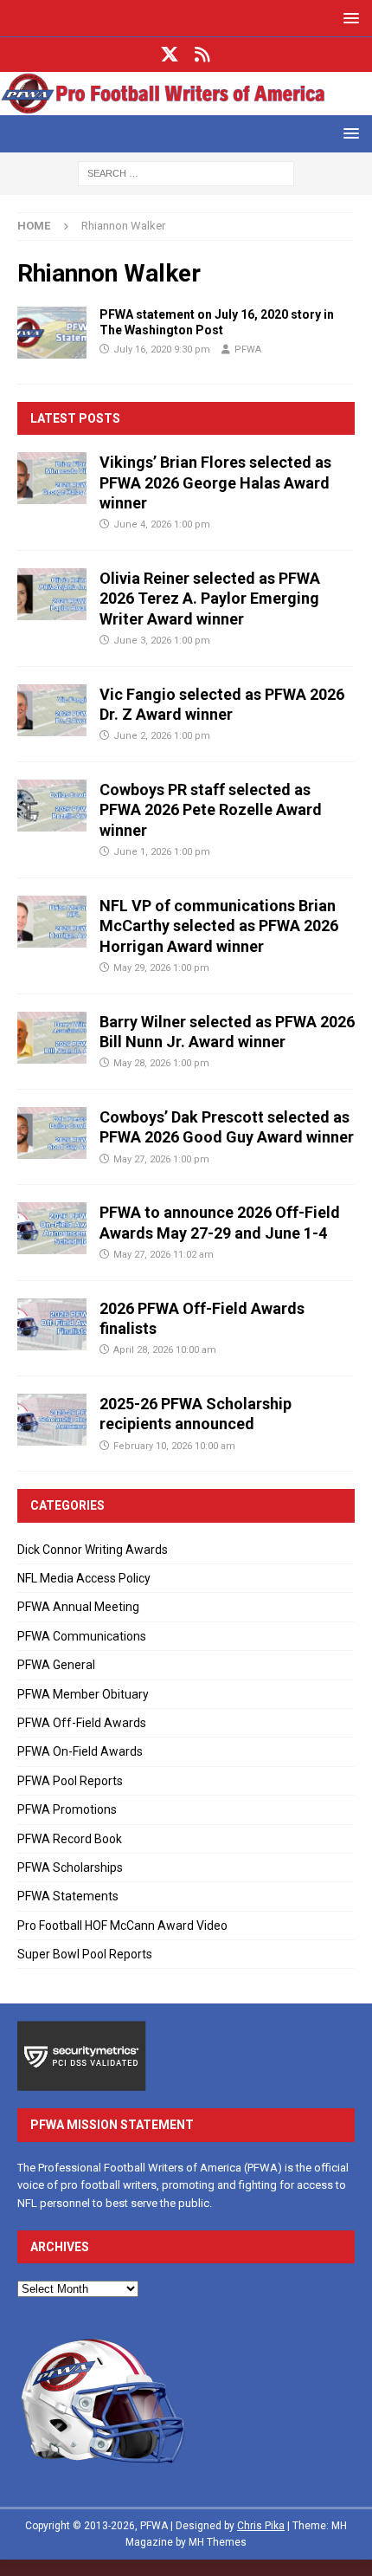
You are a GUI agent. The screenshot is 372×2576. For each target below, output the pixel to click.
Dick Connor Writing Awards (93, 1550)
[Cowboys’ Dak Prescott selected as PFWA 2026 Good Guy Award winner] (52, 1133)
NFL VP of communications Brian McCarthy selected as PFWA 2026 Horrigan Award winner (219, 926)
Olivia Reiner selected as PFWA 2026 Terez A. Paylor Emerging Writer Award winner (210, 599)
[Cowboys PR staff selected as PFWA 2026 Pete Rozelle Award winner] (52, 806)
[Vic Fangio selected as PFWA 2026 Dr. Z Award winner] (52, 710)
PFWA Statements (68, 1896)
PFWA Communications (82, 1636)
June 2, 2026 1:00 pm (162, 736)
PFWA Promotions (67, 1809)
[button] (348, 18)
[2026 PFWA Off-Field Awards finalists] (52, 1324)
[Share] (203, 55)
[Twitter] (170, 55)
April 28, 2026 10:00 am (165, 1350)
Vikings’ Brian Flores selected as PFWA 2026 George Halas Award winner (215, 482)
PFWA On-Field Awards (80, 1751)
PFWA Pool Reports (70, 1781)
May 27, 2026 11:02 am (164, 1255)
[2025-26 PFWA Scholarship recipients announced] (52, 1420)
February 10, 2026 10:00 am (174, 1446)
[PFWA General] (52, 333)
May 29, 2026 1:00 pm (161, 968)
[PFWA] (186, 105)
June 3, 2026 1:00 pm (162, 641)
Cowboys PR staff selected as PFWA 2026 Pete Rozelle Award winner (211, 810)
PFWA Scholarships (70, 1867)
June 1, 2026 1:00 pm (162, 852)
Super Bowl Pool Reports (85, 1954)
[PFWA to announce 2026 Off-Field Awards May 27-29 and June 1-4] (52, 1228)
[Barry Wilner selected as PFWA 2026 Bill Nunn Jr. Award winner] (52, 1038)
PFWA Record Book (70, 1839)
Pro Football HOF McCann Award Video (122, 1926)
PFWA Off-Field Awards (82, 1723)
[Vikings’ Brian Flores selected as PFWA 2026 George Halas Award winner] (52, 478)
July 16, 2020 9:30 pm (162, 350)
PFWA (248, 350)
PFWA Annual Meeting (78, 1607)
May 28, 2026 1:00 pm (161, 1063)
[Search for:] (186, 172)
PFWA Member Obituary (83, 1694)
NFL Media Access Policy (84, 1578)
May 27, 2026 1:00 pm (161, 1159)
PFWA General (56, 1665)
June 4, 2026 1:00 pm (162, 524)
